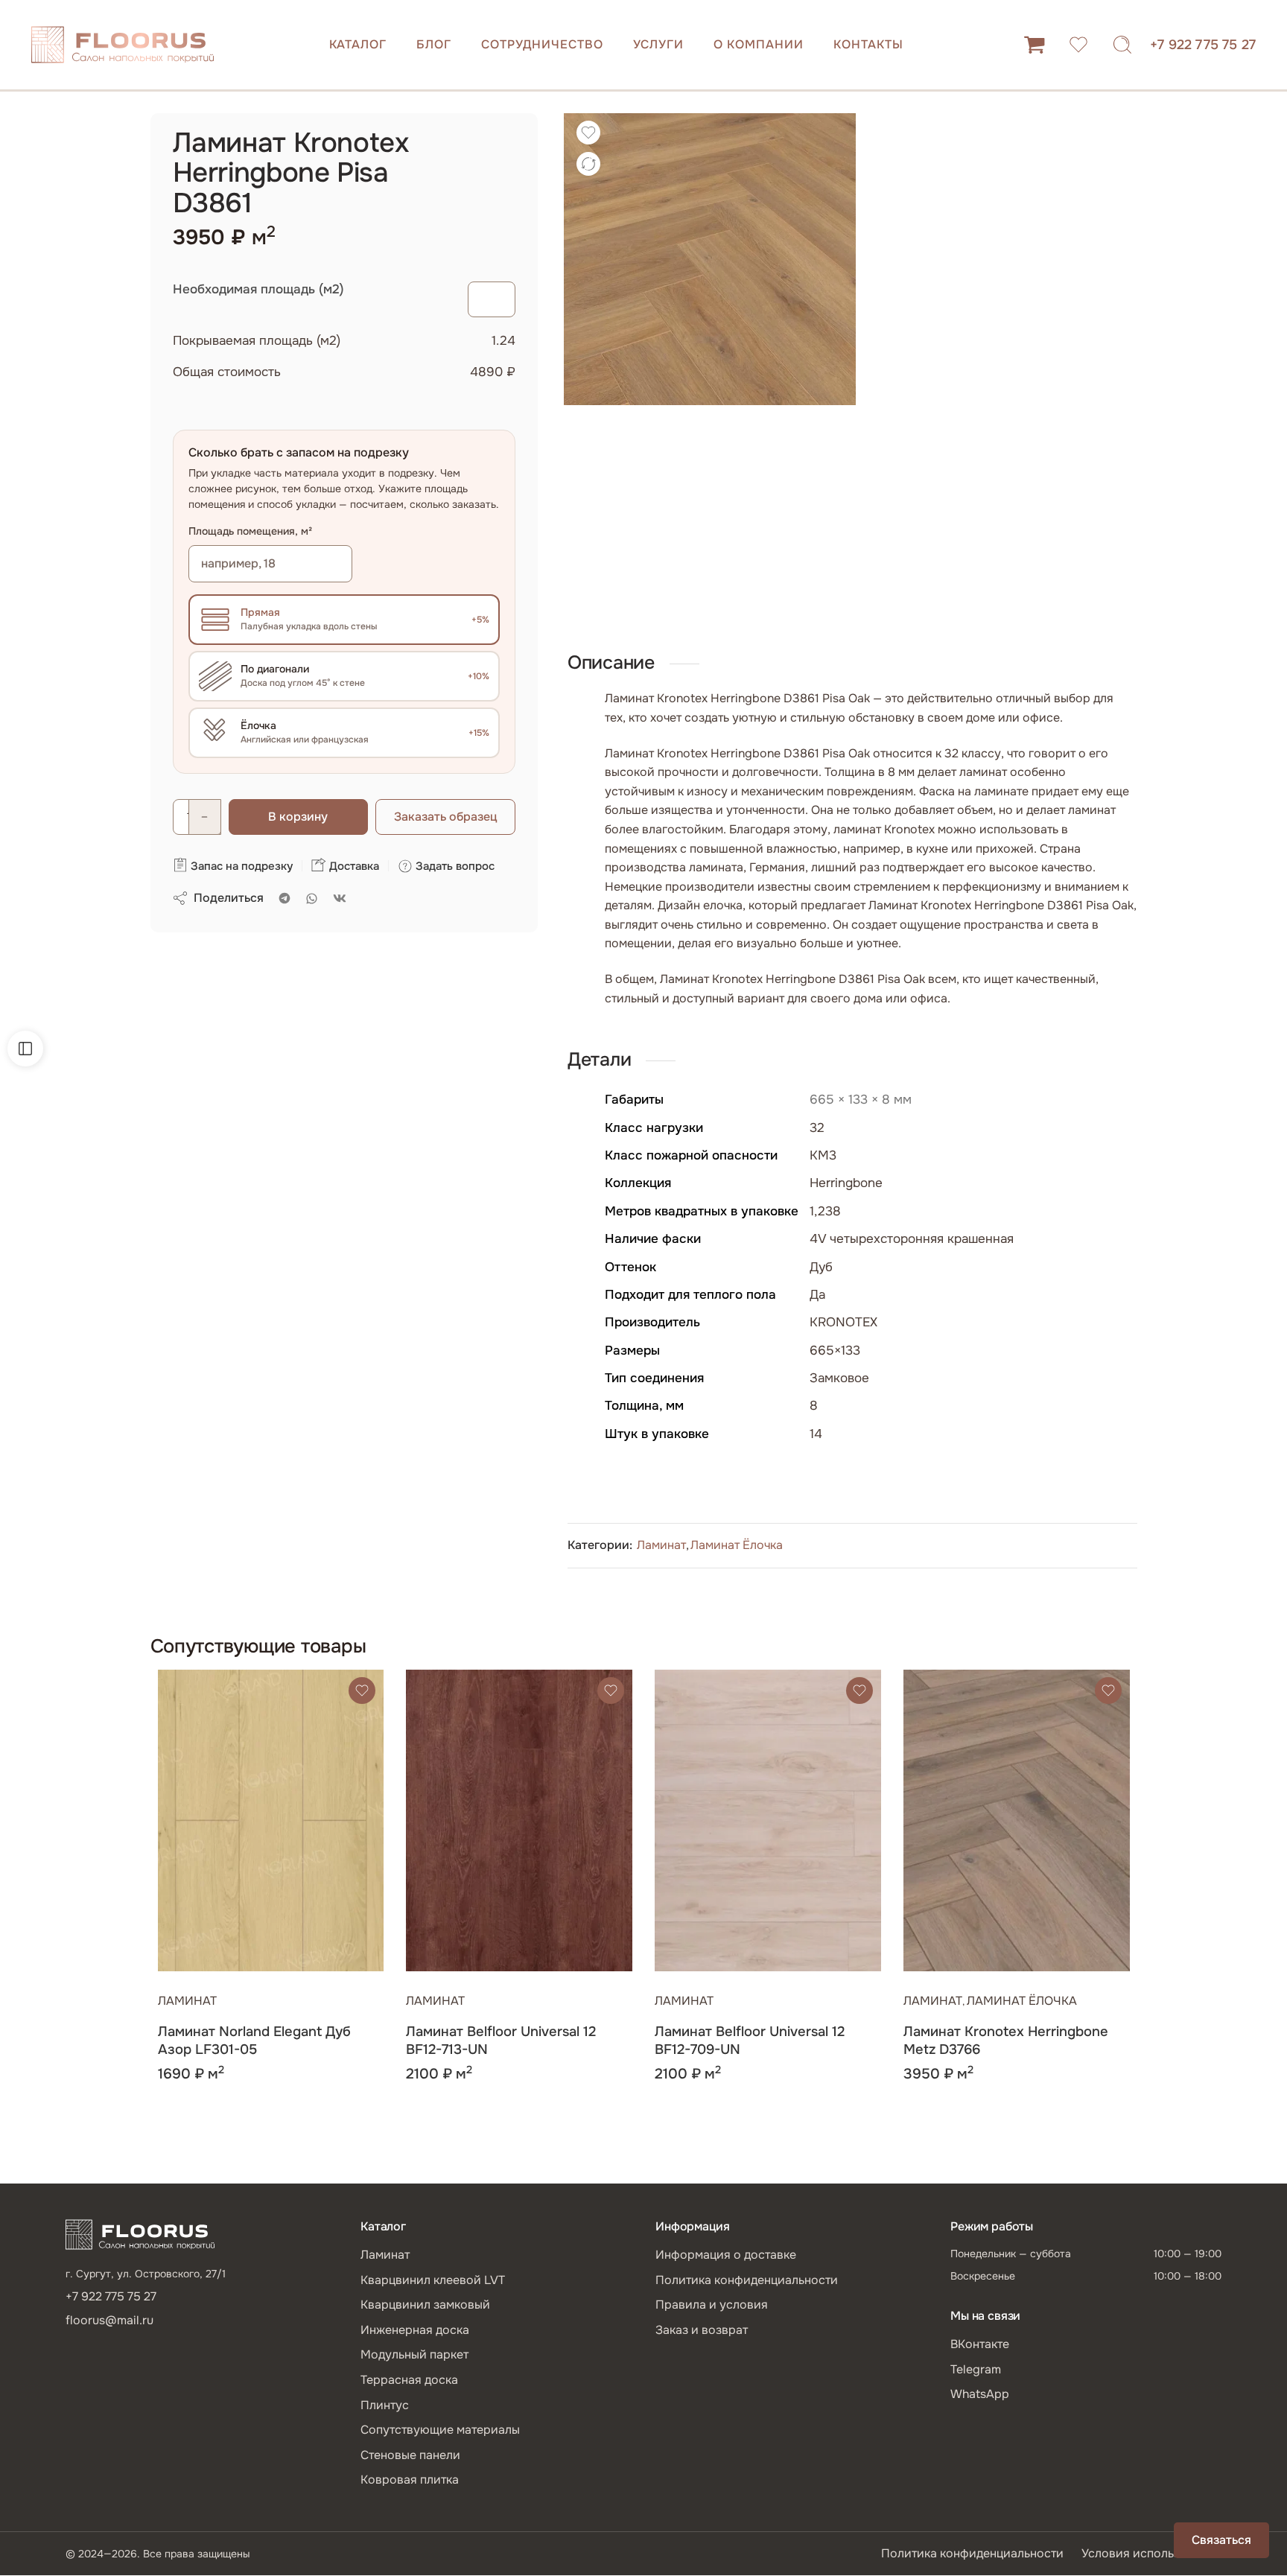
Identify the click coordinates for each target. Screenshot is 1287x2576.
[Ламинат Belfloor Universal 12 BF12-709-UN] (768, 1820)
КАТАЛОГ (358, 44)
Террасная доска (409, 2380)
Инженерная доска (415, 2330)
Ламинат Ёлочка (737, 1545)
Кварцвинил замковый (425, 2305)
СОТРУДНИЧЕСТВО (542, 44)
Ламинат (661, 1545)
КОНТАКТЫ (868, 44)
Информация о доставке (726, 2255)
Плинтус (385, 2405)
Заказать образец (445, 817)
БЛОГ (434, 44)
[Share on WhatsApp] (312, 899)
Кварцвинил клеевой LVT (433, 2280)
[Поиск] (1122, 45)
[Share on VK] (340, 898)
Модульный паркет (414, 2354)
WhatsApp (980, 2394)
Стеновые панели (410, 2455)
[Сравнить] (588, 164)
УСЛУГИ (659, 44)
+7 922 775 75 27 (1203, 45)
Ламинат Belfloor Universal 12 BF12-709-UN (750, 2041)
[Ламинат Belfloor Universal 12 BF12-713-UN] (519, 1820)
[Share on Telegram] (285, 898)
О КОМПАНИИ (759, 44)
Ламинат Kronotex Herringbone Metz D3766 (1006, 2041)
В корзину (298, 817)
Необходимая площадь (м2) (258, 289)
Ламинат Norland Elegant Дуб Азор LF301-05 (254, 2041)
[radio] (344, 620)
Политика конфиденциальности (747, 2280)
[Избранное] (588, 133)
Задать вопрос (454, 866)
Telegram (976, 2369)
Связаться (1221, 2540)
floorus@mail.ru (109, 2320)
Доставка (353, 866)
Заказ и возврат (702, 2330)
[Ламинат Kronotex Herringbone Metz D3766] (1017, 1820)
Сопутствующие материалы (440, 2430)
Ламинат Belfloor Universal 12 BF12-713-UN (501, 2041)
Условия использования (1151, 2553)
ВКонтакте (980, 2344)
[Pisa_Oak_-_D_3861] (710, 259)
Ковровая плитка (410, 2480)
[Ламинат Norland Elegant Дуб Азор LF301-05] (271, 1820)
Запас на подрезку (240, 866)
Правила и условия (712, 2305)
